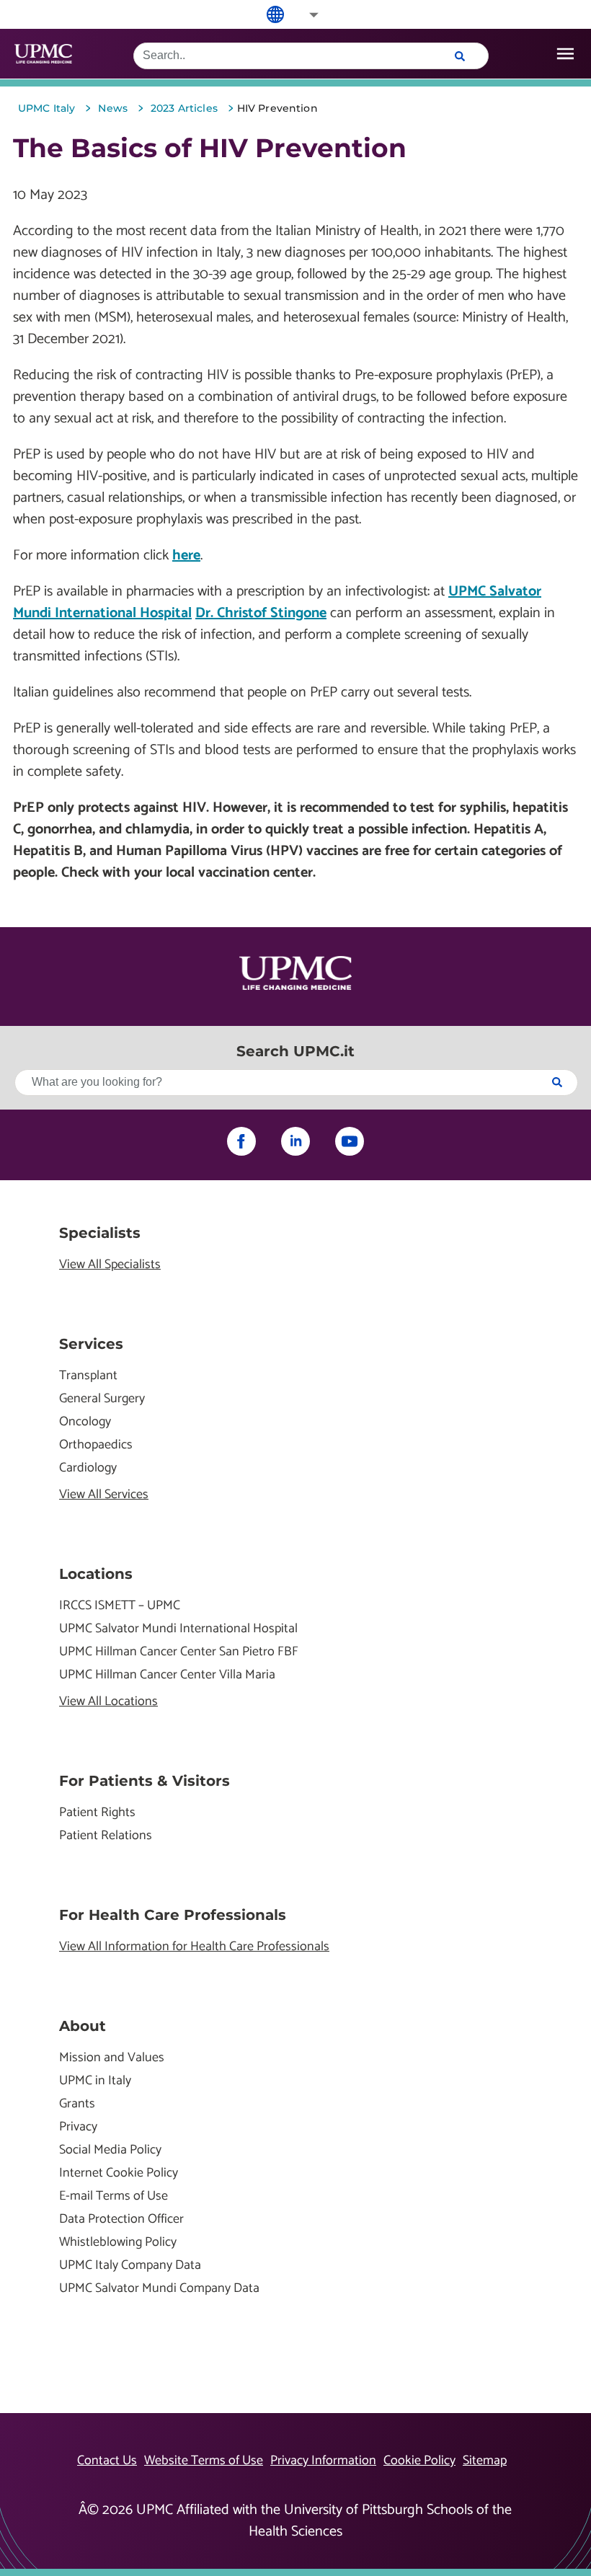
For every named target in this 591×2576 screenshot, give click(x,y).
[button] (304, 15)
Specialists (100, 1233)
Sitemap (485, 2461)
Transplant (88, 1376)
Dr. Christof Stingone (261, 613)
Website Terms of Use (204, 2461)
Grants (77, 2104)
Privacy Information (323, 2461)
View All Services (104, 1495)
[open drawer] (565, 54)
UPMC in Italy (95, 2081)
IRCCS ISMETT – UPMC (120, 1606)
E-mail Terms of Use (114, 2196)
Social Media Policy (110, 2150)
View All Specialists (110, 1265)
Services (91, 1344)
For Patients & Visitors (145, 1781)
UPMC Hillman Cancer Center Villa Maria (167, 1675)
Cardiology (88, 1468)
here (186, 556)
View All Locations (108, 1702)
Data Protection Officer (121, 2219)
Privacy (78, 2127)
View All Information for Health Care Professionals (194, 1947)
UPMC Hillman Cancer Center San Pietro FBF (179, 1652)
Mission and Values (112, 2058)
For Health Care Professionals (173, 1915)
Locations (96, 1574)
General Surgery (102, 1399)
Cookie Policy (419, 2461)
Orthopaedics (96, 1445)
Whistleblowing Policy (118, 2243)
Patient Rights (97, 1813)
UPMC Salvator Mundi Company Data (159, 2289)
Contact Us (107, 2461)
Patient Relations (106, 1836)
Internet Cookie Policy (119, 2173)
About (83, 2026)
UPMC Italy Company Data (130, 2266)
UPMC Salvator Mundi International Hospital (178, 1629)
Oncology (85, 1422)
